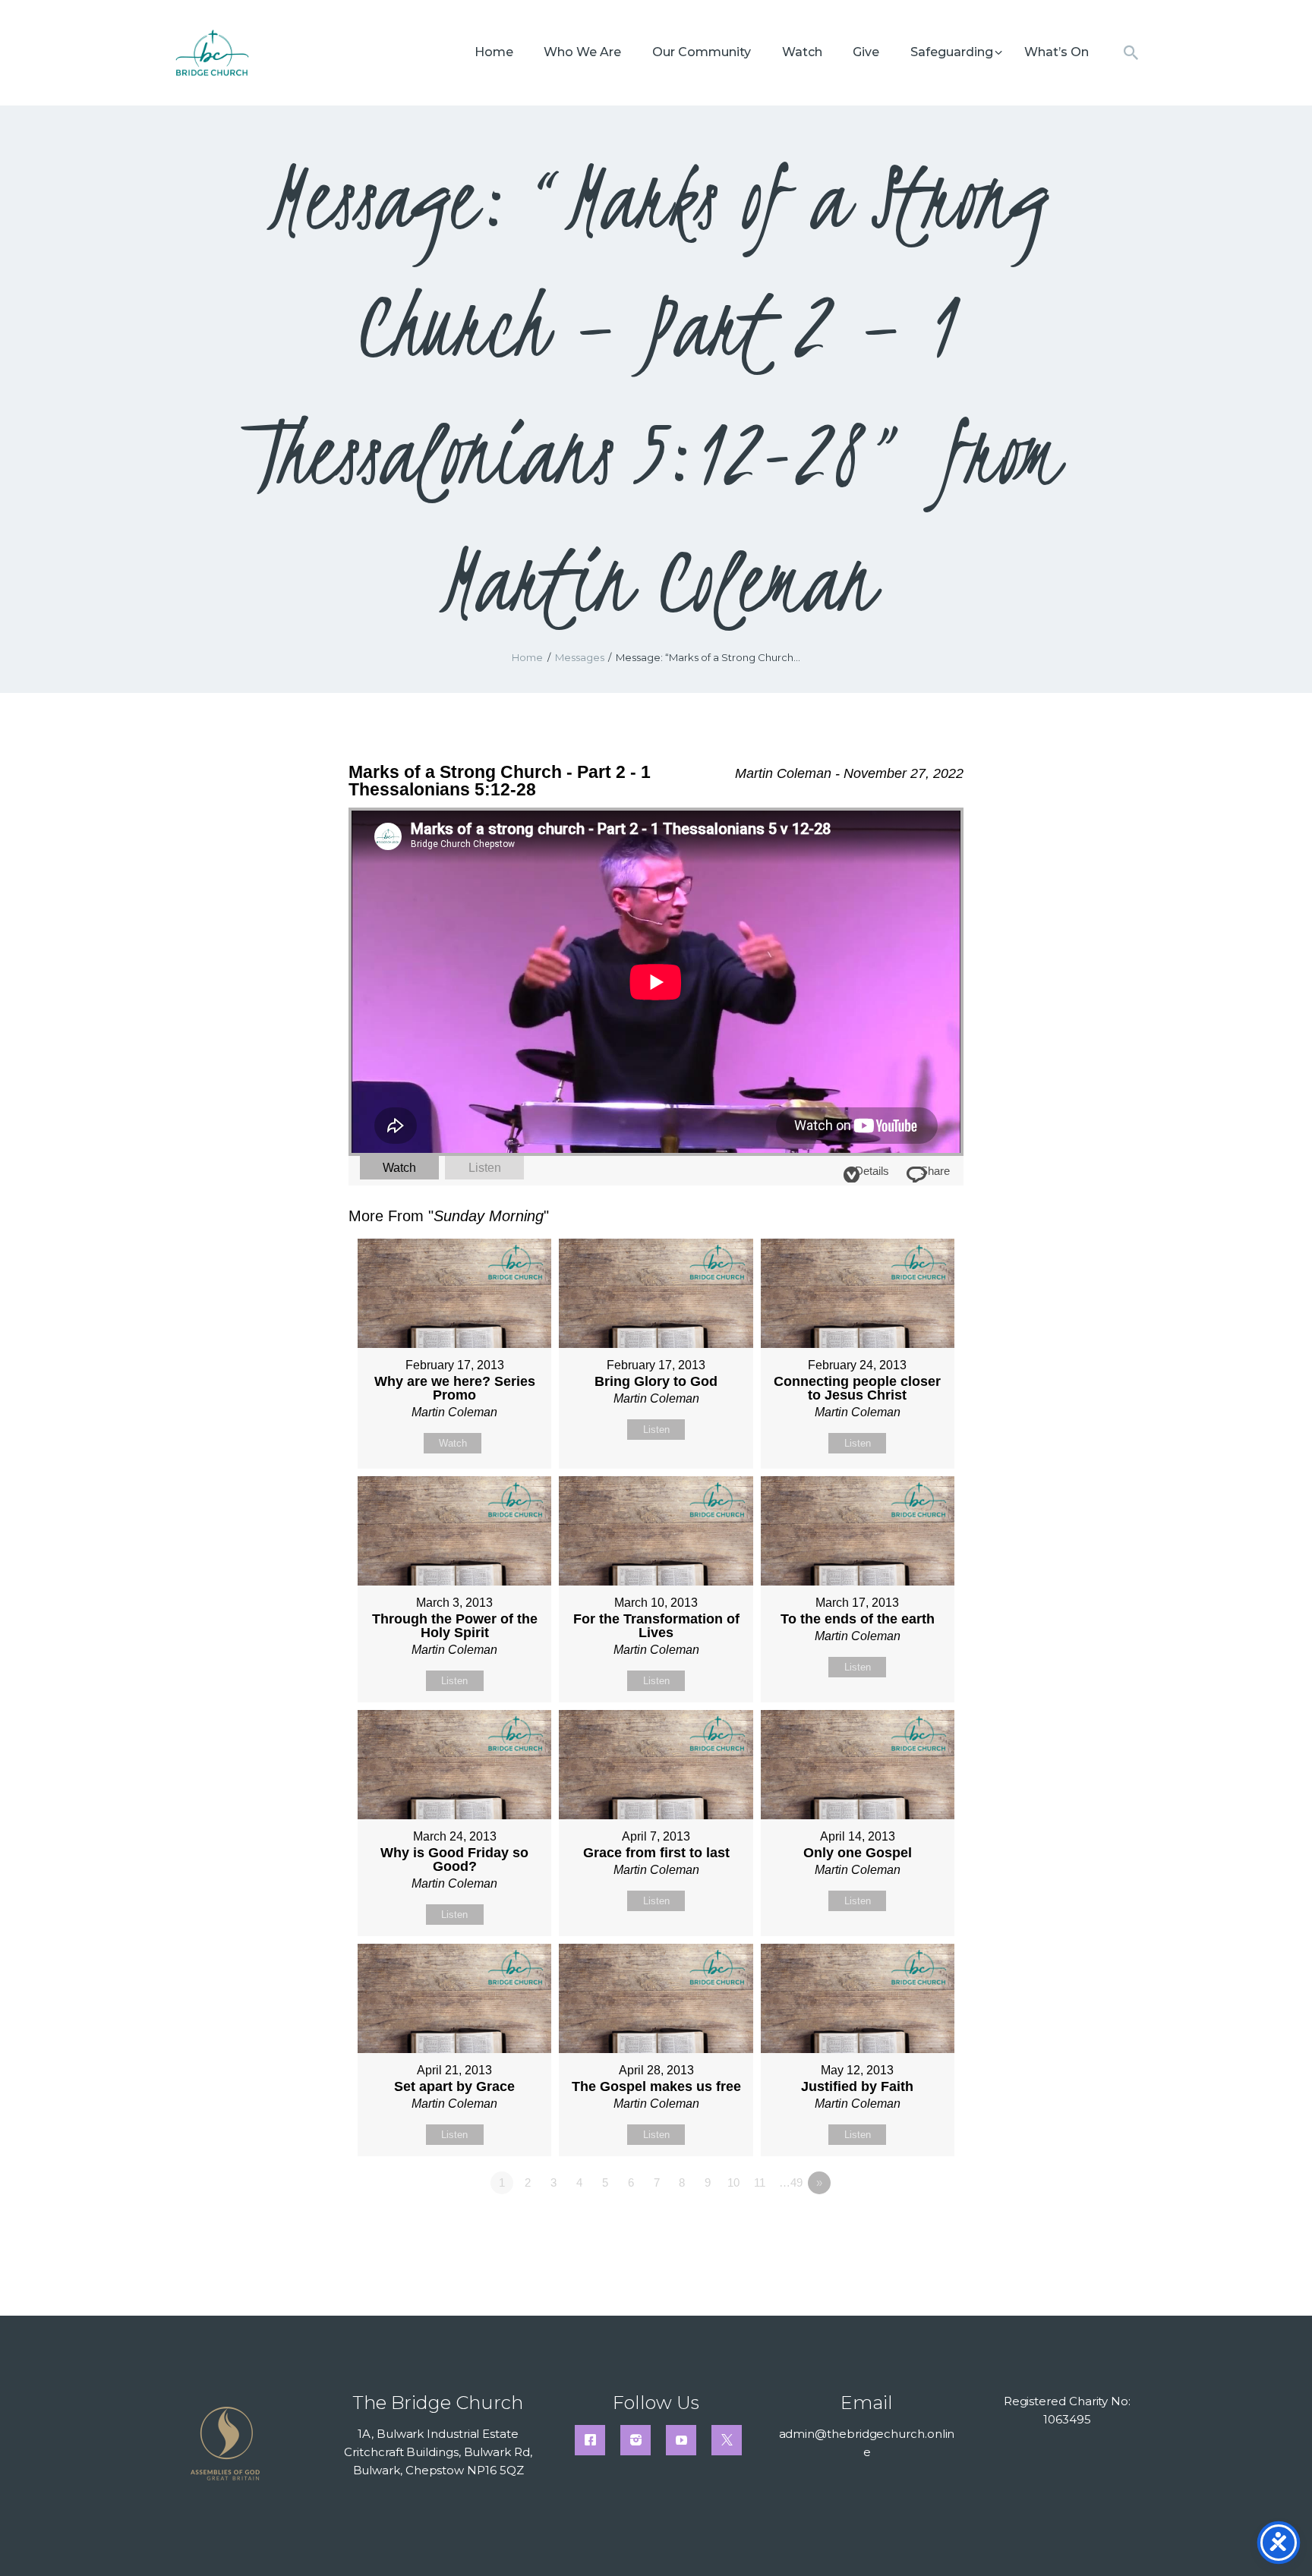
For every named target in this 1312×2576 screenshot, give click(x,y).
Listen (485, 1168)
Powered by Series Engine (907, 2225)
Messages (580, 657)
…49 (791, 2182)
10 (733, 2182)
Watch (399, 1168)
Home (527, 657)
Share (935, 1171)
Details (872, 1171)
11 (760, 2182)
